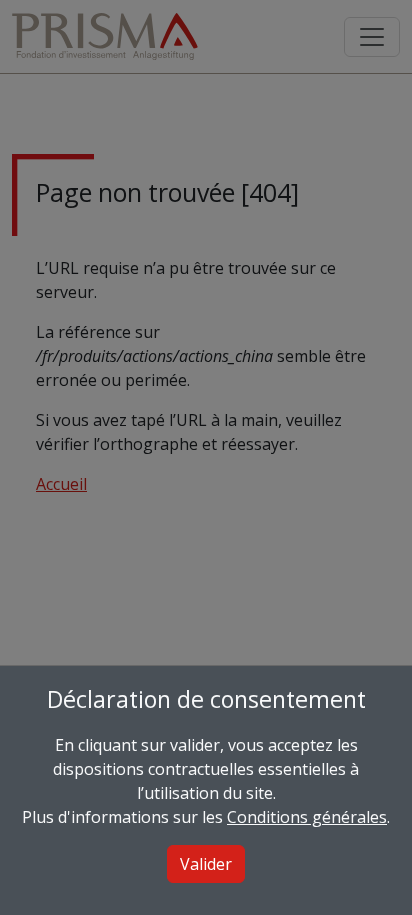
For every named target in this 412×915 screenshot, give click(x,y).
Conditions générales (307, 817)
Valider (206, 864)
